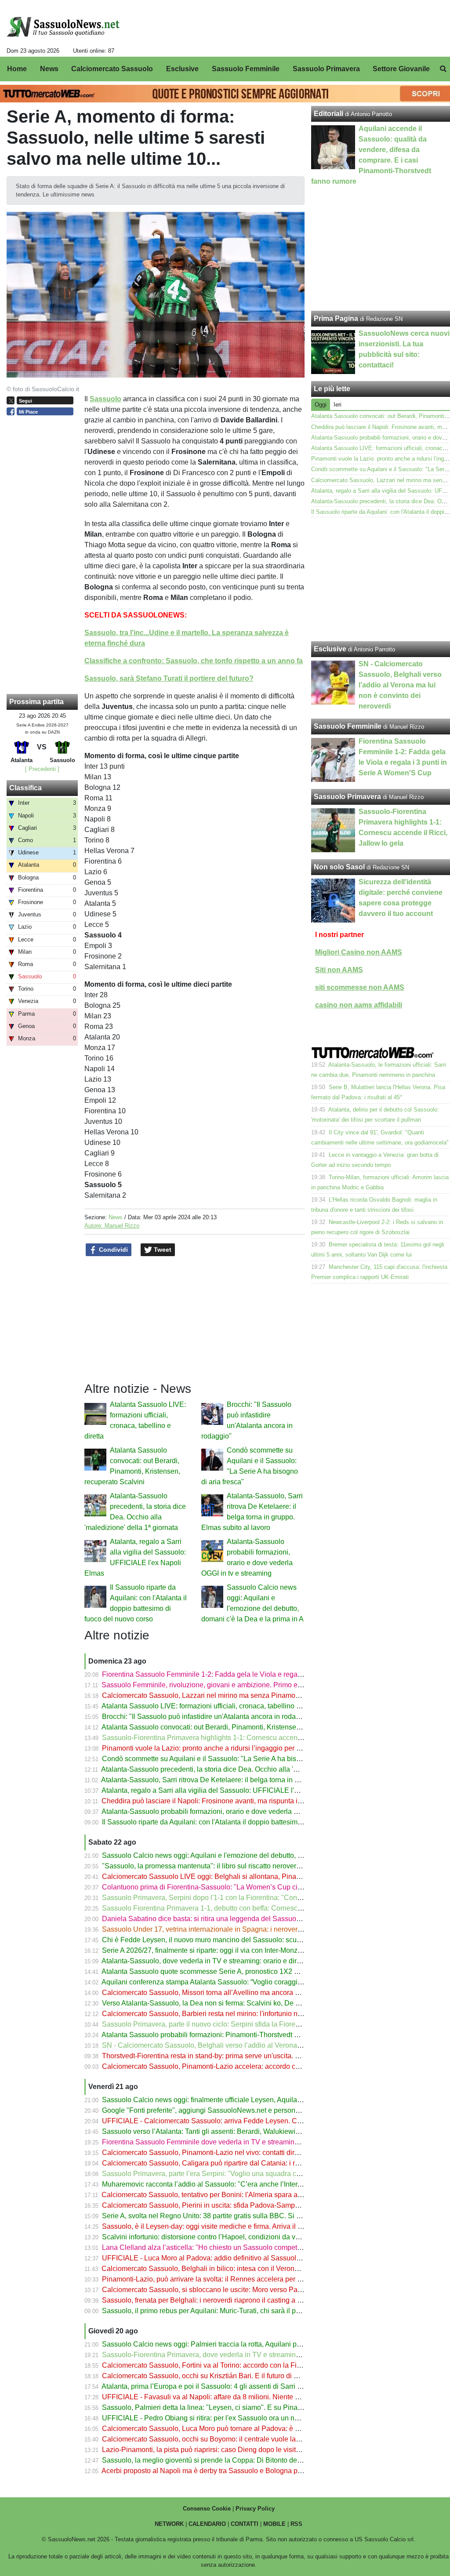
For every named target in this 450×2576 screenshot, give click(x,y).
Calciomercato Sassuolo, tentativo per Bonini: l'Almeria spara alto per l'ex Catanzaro (232, 2195)
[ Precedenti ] (42, 769)
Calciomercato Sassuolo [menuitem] (112, 69)
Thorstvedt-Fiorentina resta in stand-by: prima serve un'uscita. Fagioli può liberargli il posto (243, 2056)
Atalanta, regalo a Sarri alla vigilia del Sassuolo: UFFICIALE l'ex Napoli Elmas (223, 1790)
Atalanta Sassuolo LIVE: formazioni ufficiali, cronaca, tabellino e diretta (211, 1706)
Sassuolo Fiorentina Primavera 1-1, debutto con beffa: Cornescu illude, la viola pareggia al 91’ (248, 1908)
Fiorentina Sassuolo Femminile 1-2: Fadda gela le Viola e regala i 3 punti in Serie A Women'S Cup (255, 1674)
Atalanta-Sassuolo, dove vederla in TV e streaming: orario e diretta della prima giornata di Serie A (253, 1961)
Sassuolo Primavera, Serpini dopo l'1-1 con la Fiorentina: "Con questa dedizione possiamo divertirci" (259, 1898)
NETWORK (169, 2524)
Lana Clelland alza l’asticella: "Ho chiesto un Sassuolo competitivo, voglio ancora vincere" (242, 2247)
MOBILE (274, 2524)
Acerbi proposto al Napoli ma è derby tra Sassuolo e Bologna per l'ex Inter (216, 2471)
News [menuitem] (49, 69)
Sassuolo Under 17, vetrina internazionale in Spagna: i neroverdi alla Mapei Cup (227, 1929)
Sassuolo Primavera (347, 797)
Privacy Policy (255, 2509)
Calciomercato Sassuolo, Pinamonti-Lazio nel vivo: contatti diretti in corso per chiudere (236, 2153)
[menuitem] (443, 69)
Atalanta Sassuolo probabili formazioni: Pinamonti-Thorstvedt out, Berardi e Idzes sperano (241, 2035)
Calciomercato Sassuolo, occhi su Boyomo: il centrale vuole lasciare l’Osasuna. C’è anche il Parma (257, 2439)
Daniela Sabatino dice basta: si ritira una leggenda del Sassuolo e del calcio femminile (237, 1919)
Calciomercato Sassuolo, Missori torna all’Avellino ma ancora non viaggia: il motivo (231, 1993)
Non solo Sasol (339, 867)
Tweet (162, 1250)
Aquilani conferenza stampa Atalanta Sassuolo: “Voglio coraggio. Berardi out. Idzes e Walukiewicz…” (258, 1982)
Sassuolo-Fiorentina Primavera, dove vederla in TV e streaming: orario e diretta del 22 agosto (247, 2355)
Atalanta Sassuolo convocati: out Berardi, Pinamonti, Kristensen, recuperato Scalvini (233, 1727)
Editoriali (328, 114)
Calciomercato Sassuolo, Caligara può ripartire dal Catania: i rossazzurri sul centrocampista (245, 2163)
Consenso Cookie (207, 2509)
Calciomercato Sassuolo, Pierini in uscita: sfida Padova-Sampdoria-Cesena (220, 2205)
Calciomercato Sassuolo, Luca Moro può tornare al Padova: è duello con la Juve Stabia (238, 2429)
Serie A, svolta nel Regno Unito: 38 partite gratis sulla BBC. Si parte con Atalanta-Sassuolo (243, 2216)
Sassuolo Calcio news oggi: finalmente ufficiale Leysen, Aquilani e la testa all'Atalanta (236, 2100)
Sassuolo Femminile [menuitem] (246, 69)
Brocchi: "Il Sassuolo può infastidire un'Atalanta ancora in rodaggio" (207, 1717)
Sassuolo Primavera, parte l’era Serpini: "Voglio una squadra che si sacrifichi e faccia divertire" (249, 2174)
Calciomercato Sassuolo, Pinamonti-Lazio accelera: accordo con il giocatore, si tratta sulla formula (254, 2066)
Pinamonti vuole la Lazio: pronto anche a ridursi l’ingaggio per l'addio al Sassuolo (229, 1748)
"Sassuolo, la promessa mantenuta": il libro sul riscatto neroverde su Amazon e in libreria (240, 1866)
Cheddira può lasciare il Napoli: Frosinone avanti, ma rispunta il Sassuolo (216, 1801)
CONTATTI (245, 2524)
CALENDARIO (207, 2524)
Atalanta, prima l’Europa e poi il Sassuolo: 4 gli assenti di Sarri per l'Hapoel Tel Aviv (231, 2386)
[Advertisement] (381, 579)
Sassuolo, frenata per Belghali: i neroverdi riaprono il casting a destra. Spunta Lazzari (234, 2300)
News (116, 1217)
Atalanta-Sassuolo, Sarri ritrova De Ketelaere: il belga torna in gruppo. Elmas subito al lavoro (245, 1780)
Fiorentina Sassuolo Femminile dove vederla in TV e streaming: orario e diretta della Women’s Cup (256, 2142)
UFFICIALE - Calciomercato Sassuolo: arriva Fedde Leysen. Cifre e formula (220, 2121)
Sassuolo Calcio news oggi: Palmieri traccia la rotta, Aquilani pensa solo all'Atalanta (233, 2344)
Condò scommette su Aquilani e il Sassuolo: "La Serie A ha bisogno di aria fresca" (229, 1759)
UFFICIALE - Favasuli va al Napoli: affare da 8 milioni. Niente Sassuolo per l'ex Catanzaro (242, 2397)
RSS (296, 2524)
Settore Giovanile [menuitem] (401, 69)
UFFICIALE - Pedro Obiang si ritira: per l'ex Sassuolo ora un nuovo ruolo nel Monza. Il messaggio (253, 2418)
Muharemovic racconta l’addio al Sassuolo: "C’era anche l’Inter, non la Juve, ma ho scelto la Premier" (259, 2184)
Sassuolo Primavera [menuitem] (326, 69)
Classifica (25, 788)
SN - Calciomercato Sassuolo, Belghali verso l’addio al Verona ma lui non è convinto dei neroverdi (255, 2045)
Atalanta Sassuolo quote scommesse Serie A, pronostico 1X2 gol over (210, 1971)
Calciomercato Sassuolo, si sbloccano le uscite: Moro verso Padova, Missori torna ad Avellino (247, 2290)
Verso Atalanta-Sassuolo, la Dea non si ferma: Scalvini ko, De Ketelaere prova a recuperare (244, 2003)
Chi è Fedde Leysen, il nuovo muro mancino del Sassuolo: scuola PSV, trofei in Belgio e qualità (250, 1940)
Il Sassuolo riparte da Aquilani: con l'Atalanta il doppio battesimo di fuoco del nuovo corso (241, 1822)
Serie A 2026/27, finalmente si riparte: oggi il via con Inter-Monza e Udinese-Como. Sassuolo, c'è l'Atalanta (267, 1950)
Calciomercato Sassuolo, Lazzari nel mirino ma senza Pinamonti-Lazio (212, 1695)
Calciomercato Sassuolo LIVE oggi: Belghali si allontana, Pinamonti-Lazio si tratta (229, 1877)
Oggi (321, 405)
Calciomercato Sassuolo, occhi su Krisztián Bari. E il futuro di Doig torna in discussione (237, 2376)
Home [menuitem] (17, 69)
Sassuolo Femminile (348, 726)
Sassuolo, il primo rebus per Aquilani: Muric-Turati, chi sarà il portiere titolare (220, 2311)
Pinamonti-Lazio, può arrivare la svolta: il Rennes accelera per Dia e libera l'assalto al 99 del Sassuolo (261, 2279)
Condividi (112, 1250)
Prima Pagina (336, 318)
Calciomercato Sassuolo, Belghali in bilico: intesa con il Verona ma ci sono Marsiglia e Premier (249, 2269)
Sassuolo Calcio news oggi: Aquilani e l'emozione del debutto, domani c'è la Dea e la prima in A (251, 1855)
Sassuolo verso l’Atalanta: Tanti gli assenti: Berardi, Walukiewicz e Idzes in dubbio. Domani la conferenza (266, 2131)
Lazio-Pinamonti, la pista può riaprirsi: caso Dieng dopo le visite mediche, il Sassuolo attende (247, 2450)
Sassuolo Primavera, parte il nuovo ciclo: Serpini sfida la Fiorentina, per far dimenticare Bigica (248, 2024)
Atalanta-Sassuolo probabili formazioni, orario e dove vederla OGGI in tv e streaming (233, 1811)
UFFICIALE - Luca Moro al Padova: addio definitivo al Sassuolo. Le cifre (214, 2258)
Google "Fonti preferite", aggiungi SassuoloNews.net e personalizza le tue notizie (229, 2110)
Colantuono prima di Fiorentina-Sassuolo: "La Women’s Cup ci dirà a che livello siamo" (238, 1887)
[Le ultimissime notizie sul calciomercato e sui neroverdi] (63, 27)
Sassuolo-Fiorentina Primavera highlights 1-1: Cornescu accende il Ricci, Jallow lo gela (238, 1738)
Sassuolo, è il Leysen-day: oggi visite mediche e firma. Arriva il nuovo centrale (223, 2226)
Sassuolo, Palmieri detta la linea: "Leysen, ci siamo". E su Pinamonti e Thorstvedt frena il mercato (253, 2407)
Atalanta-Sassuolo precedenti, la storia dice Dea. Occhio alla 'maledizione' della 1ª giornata (243, 1769)
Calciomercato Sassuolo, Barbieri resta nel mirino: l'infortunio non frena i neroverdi (230, 2014)
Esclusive (330, 649)
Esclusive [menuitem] (182, 69)
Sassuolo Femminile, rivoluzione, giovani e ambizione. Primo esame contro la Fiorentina (239, 1685)
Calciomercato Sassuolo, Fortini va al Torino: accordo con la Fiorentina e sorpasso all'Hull (242, 2365)
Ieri (337, 405)
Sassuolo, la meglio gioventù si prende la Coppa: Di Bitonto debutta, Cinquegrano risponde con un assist (265, 2460)
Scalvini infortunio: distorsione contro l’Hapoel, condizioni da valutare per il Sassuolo (234, 2237)
